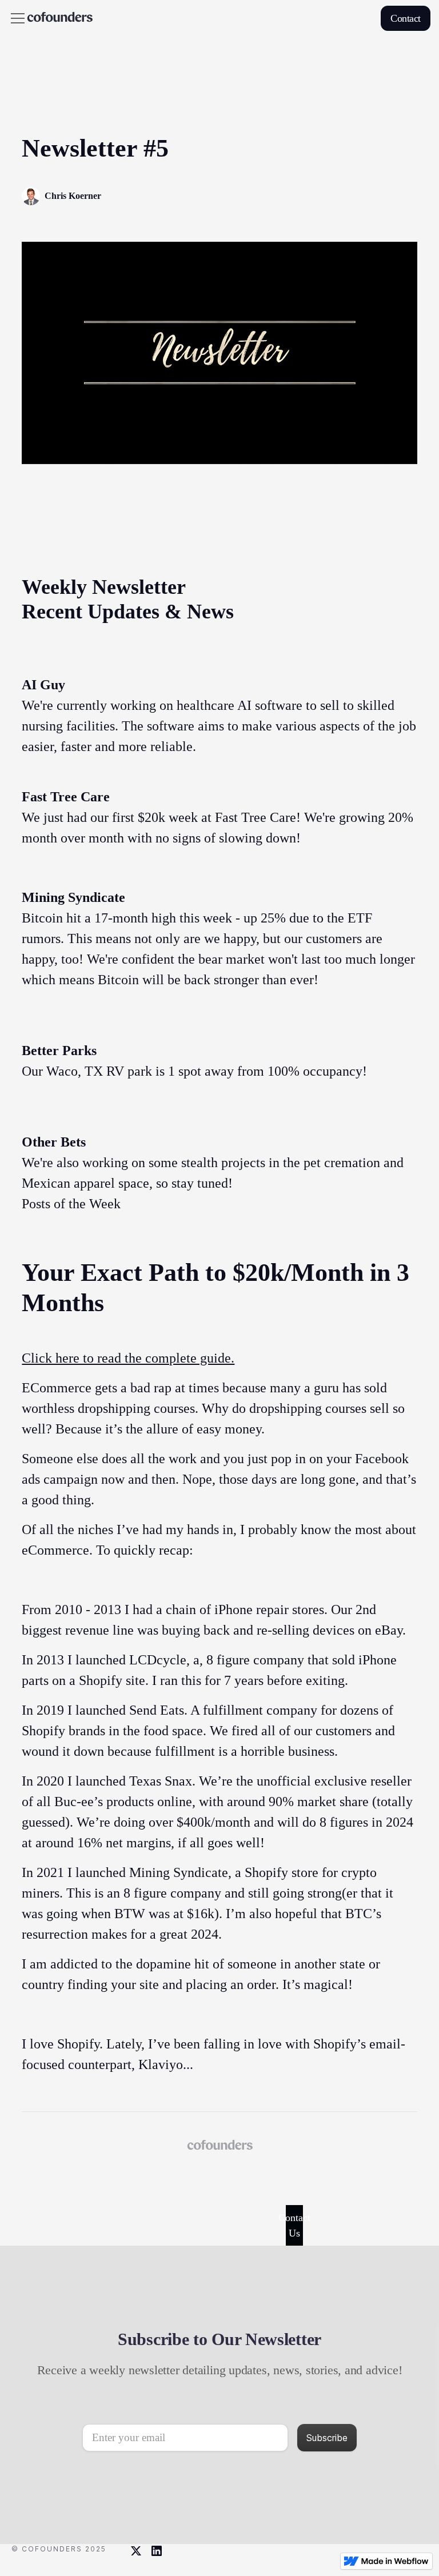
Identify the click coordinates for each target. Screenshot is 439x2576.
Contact (406, 18)
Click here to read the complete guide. (128, 1358)
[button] (15, 18)
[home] (60, 18)
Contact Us (294, 2225)
